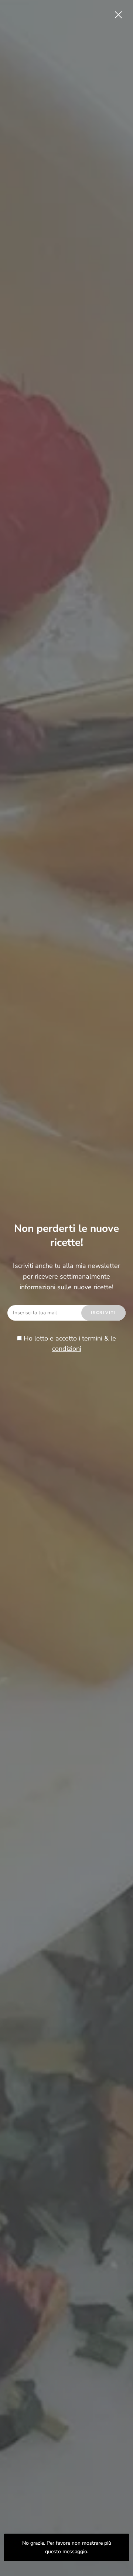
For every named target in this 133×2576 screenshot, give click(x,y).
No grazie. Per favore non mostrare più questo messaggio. (67, 2547)
